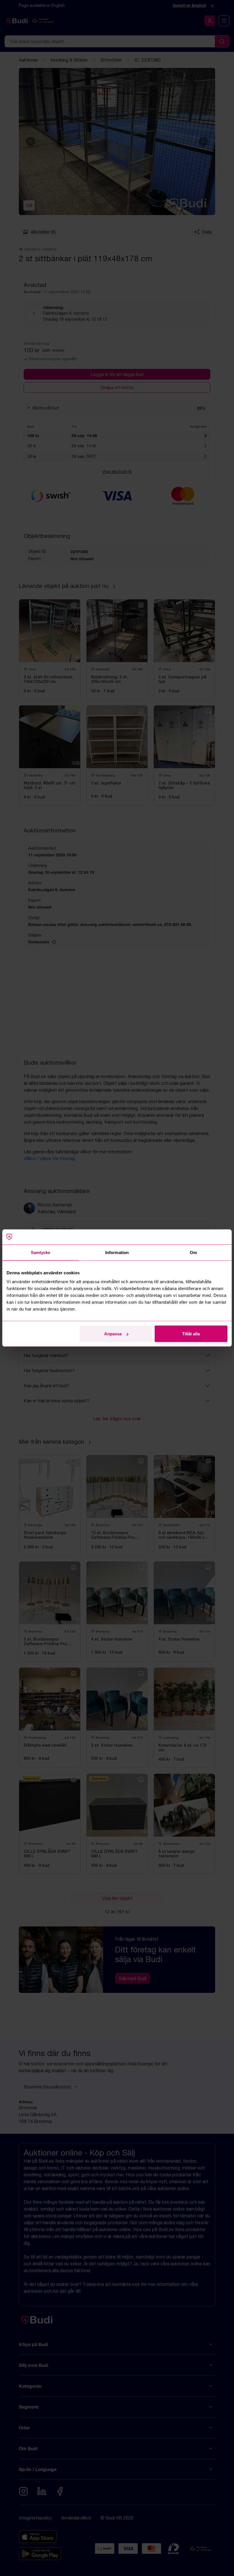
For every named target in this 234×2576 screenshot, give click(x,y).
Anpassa (113, 1334)
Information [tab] (117, 1252)
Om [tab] (193, 1252)
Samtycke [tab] (41, 1252)
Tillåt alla (191, 1334)
